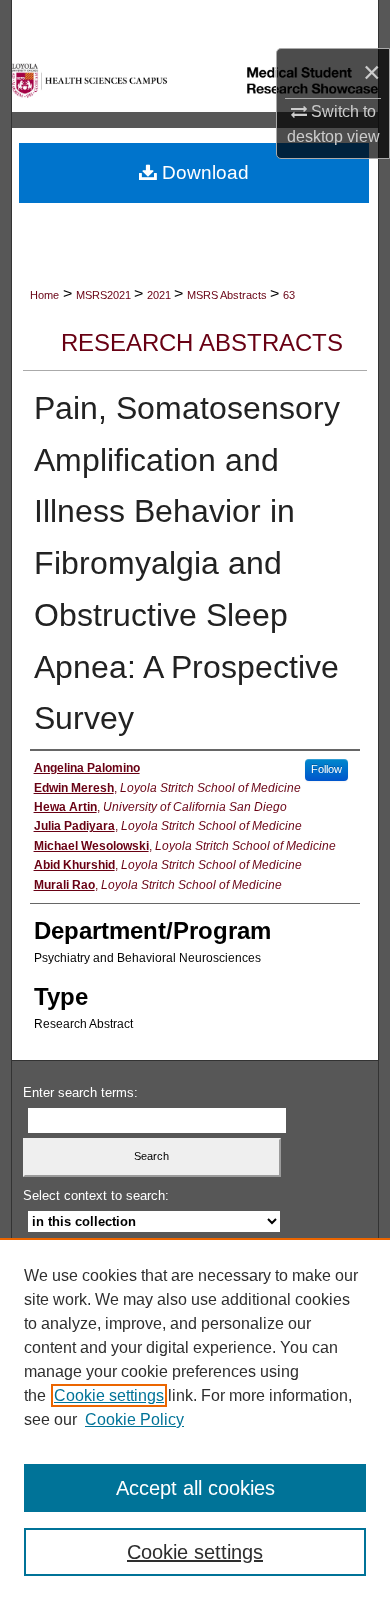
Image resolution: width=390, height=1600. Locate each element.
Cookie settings (109, 1395)
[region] (195, 1419)
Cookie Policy (134, 1419)
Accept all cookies (195, 1488)
